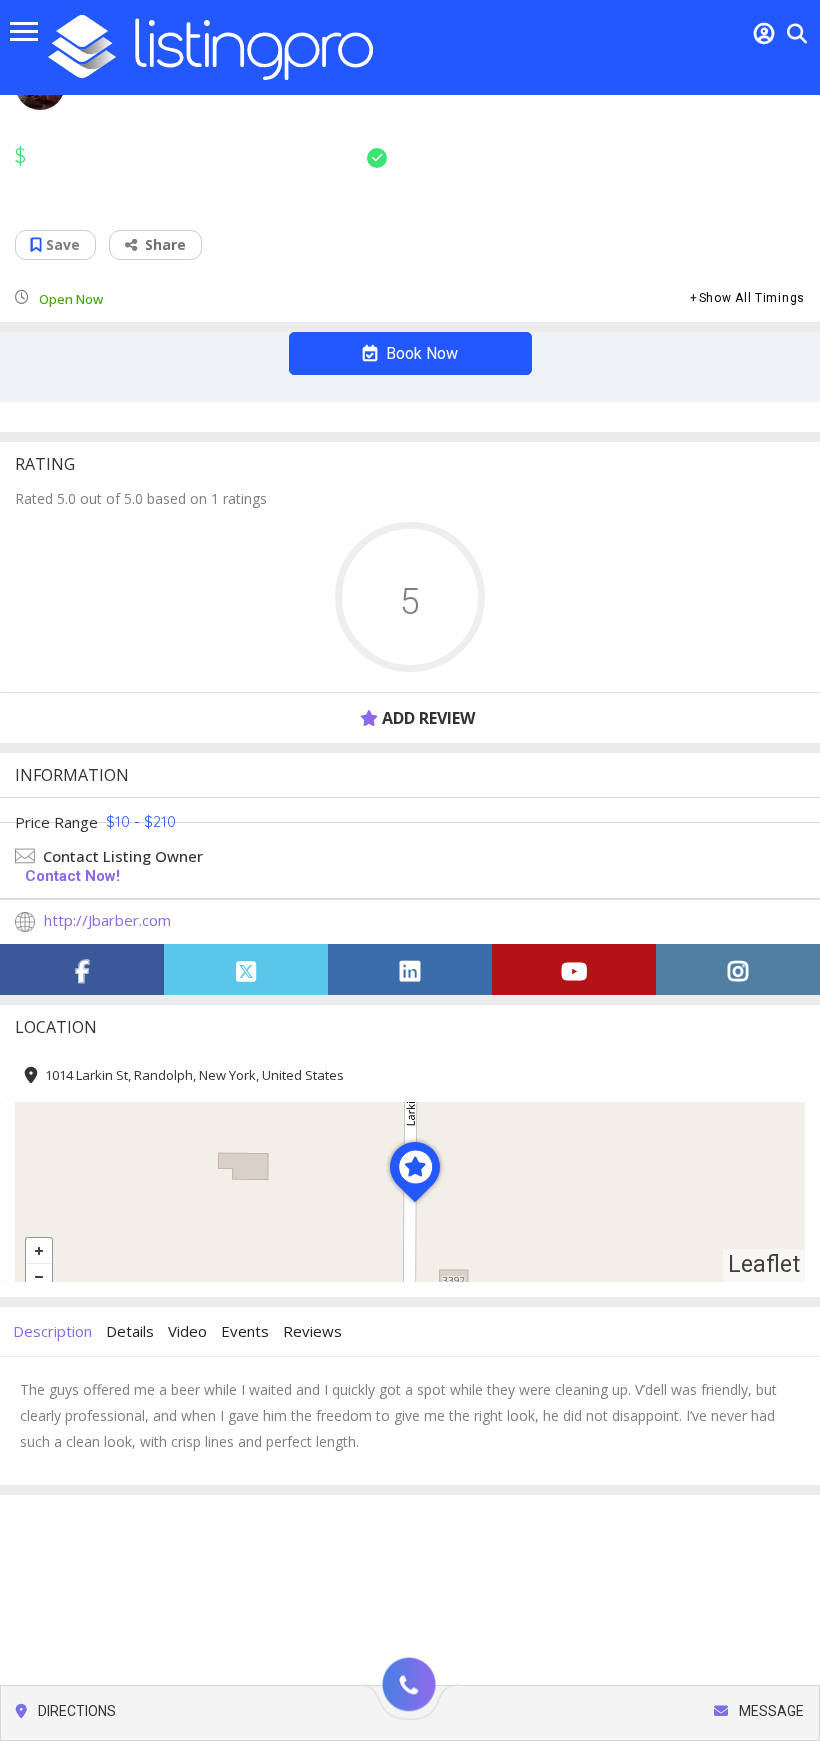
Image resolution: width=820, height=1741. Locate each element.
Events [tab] (245, 1331)
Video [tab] (187, 1331)
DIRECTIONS (75, 1711)
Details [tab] (130, 1331)
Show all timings (752, 298)
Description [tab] (52, 1331)
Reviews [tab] (312, 1331)
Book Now (420, 353)
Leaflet (764, 1264)
